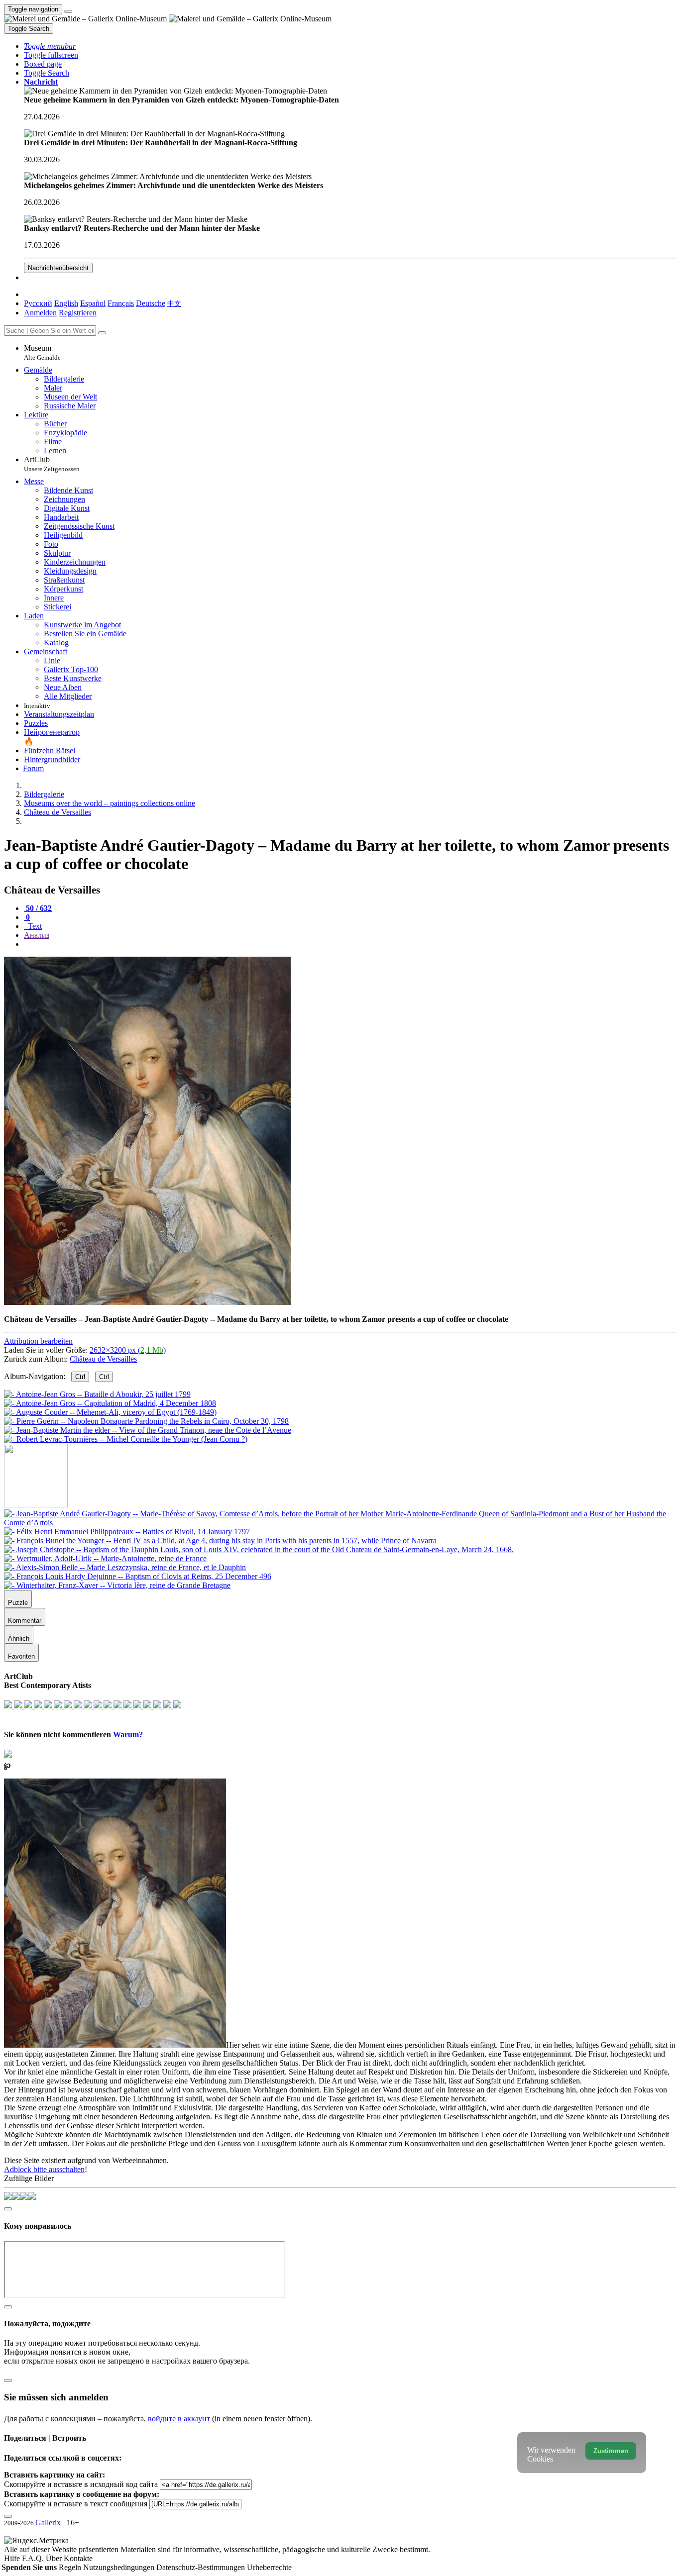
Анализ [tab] (37, 935)
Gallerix (48, 2523)
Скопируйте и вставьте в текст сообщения (76, 2504)
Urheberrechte (269, 2567)
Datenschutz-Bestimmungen (202, 2567)
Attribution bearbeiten (38, 1341)
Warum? (128, 1734)
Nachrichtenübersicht (58, 268)
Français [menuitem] (121, 303)
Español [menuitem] (93, 303)
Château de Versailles (103, 1359)
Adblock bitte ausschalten (44, 2169)
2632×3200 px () (128, 1350)
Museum (42, 352)
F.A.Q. (34, 2558)
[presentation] (350, 944)
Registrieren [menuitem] (78, 313)
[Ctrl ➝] (340, 1523)
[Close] (102, 333)
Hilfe (13, 2558)
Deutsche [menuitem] (151, 303)
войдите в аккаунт (179, 2419)
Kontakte (78, 2558)
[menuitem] (174, 303)
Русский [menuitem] (38, 303)
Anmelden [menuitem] (40, 313)
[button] (50, 46)
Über (55, 2558)
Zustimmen (611, 2451)
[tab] (38, 908)
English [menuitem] (66, 303)
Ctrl (80, 1377)
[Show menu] (68, 11)
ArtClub (52, 464)
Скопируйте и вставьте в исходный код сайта (81, 2484)
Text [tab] (34, 926)
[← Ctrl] (126, 1439)
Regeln (71, 2567)
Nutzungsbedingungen (120, 2567)
